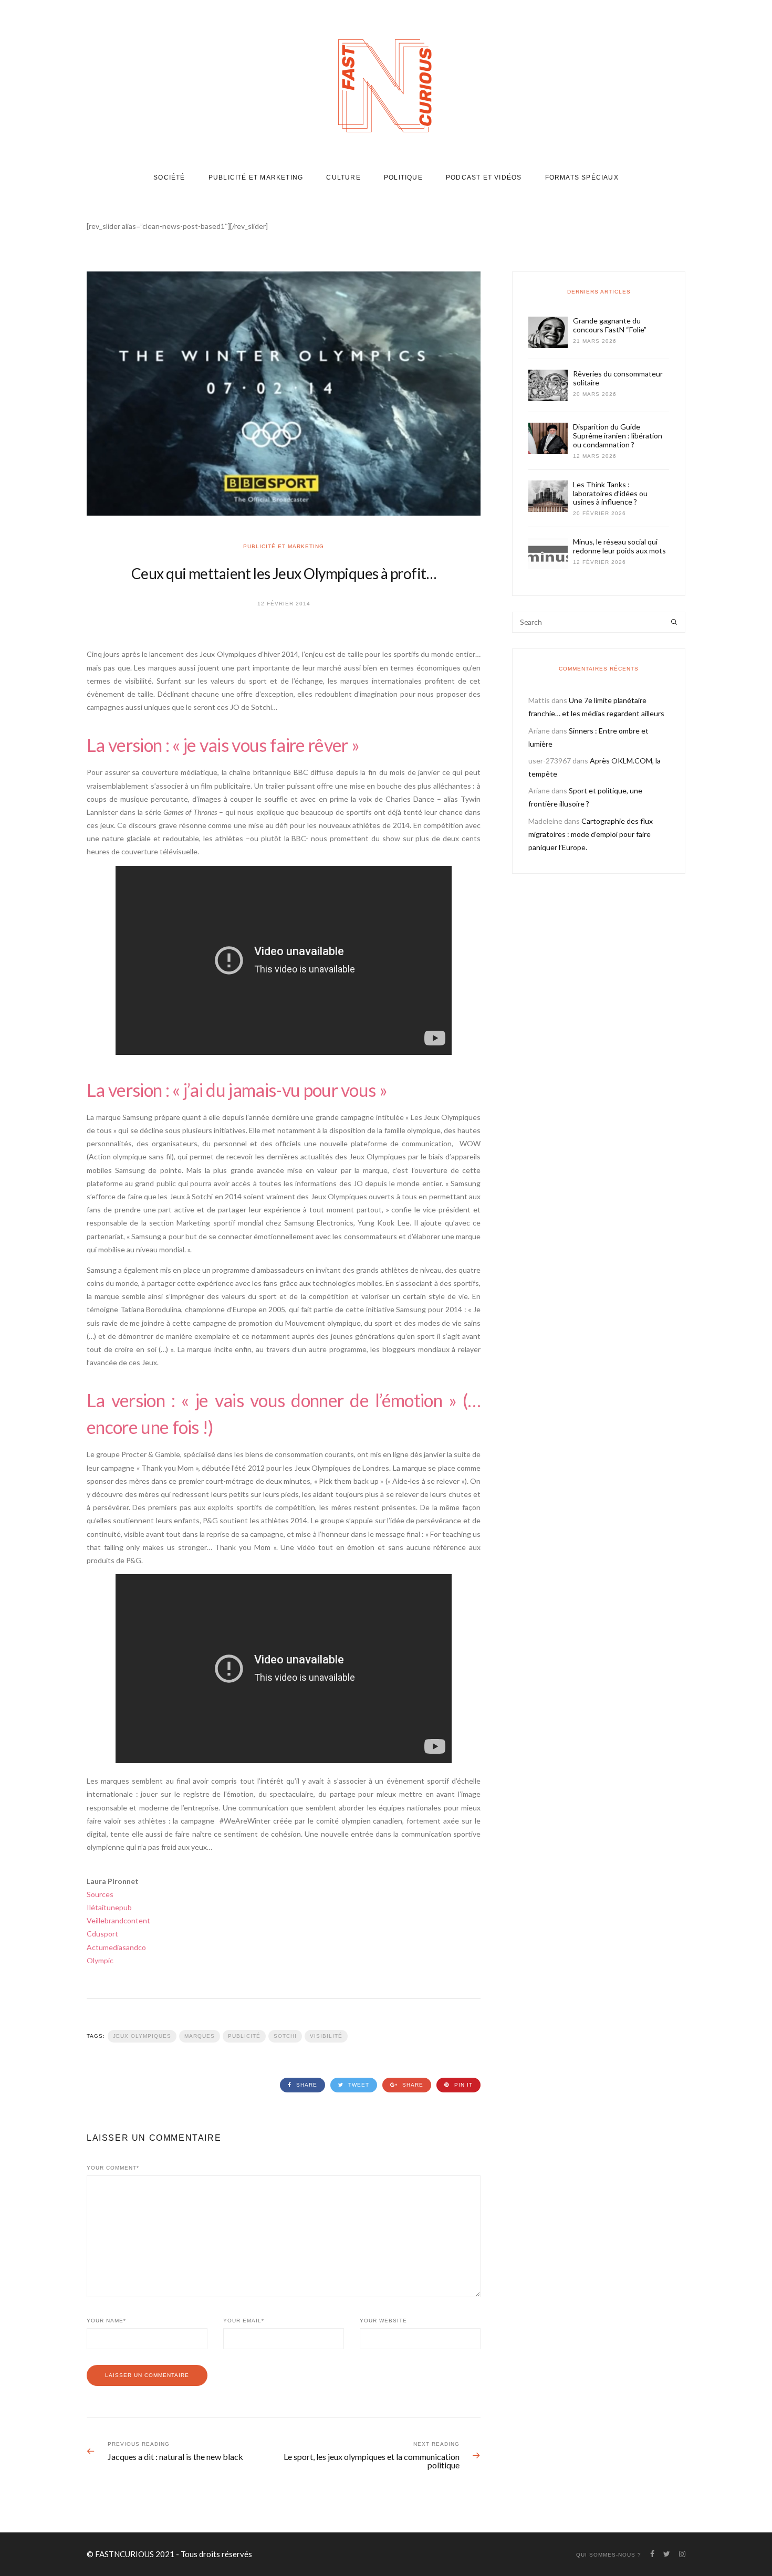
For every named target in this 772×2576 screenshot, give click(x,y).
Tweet (358, 2085)
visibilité (326, 2036)
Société (169, 177)
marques (200, 2036)
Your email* (244, 2321)
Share (306, 2085)
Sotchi (285, 2036)
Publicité (244, 2036)
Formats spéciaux (582, 177)
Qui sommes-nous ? (609, 2555)
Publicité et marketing (256, 177)
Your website (383, 2321)
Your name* (106, 2321)
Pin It (462, 2085)
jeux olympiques (142, 2036)
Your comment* (113, 2168)
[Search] (674, 622)
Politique (403, 177)
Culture (343, 177)
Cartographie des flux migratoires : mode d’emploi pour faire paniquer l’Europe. (591, 834)
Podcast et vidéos (484, 177)
